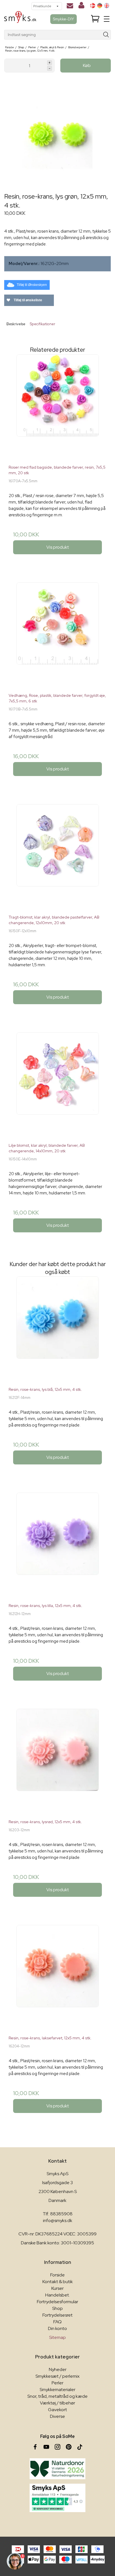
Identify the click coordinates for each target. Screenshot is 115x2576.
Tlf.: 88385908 (58, 2214)
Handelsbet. (57, 2295)
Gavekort (57, 2410)
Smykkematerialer (57, 2390)
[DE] (100, 6)
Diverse (57, 2416)
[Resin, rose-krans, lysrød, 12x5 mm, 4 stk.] (57, 1762)
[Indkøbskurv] (95, 19)
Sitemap (57, 2337)
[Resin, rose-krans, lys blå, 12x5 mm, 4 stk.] (57, 1329)
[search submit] (106, 35)
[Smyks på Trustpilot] (57, 2498)
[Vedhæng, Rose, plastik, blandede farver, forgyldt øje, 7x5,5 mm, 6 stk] (57, 635)
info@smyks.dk (58, 2220)
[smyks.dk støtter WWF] (57, 2469)
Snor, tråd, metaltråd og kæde (57, 2396)
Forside (57, 2275)
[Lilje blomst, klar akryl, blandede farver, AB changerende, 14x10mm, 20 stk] (57, 1085)
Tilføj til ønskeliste (27, 300)
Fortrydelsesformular (57, 2302)
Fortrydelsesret (57, 2315)
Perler (57, 2383)
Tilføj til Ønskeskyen (32, 285)
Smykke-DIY (64, 19)
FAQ (57, 2322)
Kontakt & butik (58, 2282)
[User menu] (81, 6)
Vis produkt (58, 547)
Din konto (57, 2328)
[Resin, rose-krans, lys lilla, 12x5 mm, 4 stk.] (57, 1546)
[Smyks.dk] (20, 19)
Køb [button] (87, 65)
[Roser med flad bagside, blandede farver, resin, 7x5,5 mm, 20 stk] (57, 407)
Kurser (57, 2288)
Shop (57, 2308)
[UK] (107, 6)
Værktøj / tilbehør (57, 2403)
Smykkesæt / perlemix (57, 2376)
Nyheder (58, 2369)
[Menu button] (107, 19)
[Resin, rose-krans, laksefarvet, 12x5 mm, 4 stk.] (57, 1978)
